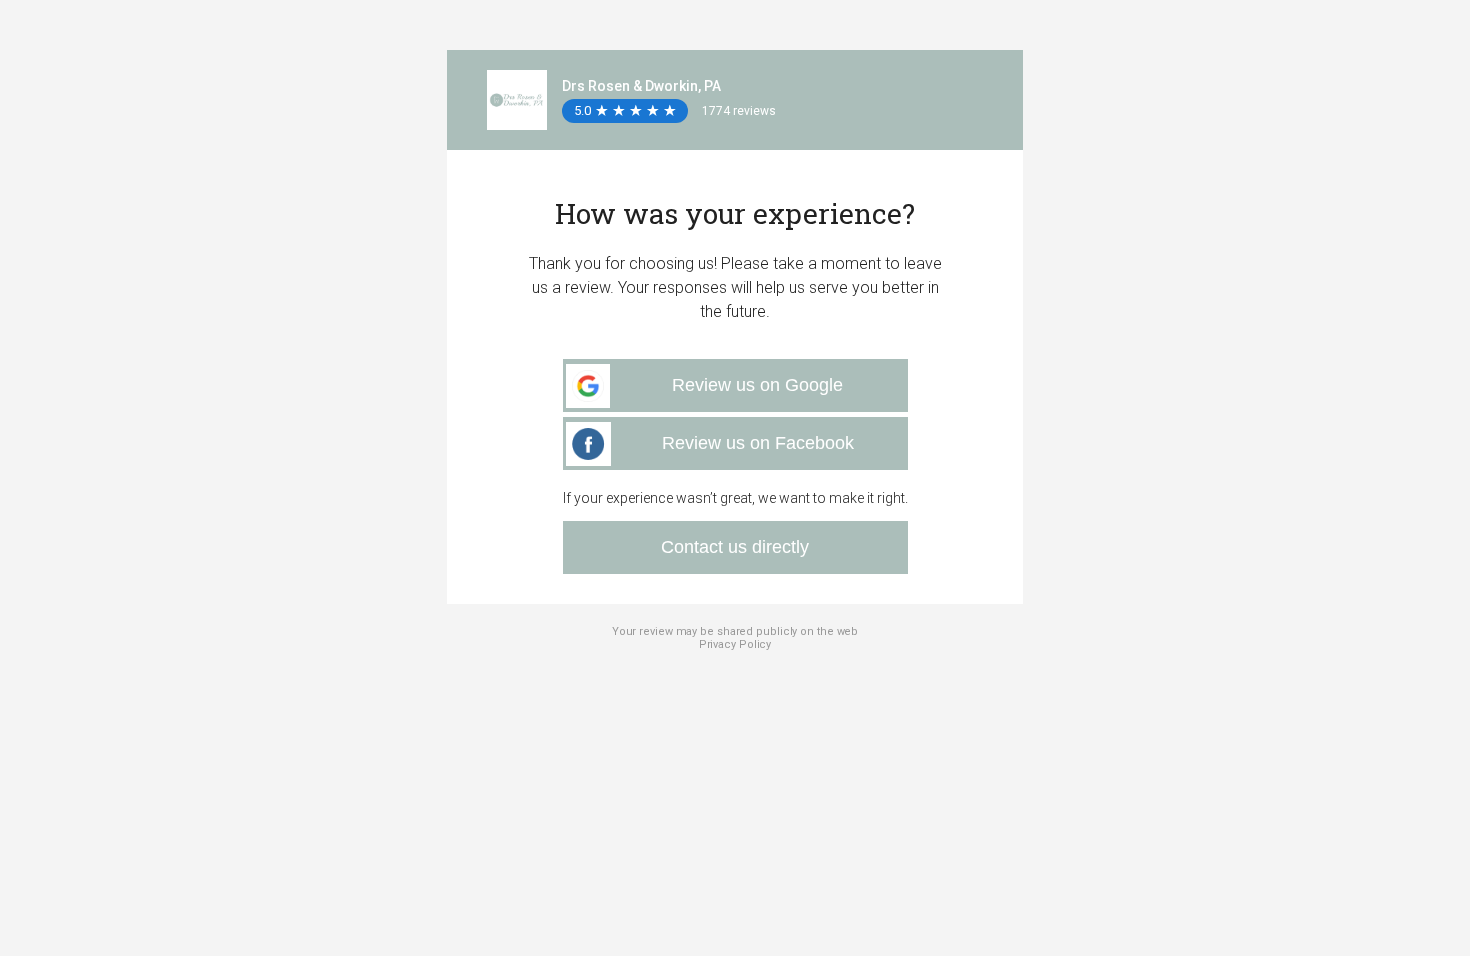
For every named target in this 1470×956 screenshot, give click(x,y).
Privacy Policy (735, 644)
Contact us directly (735, 547)
